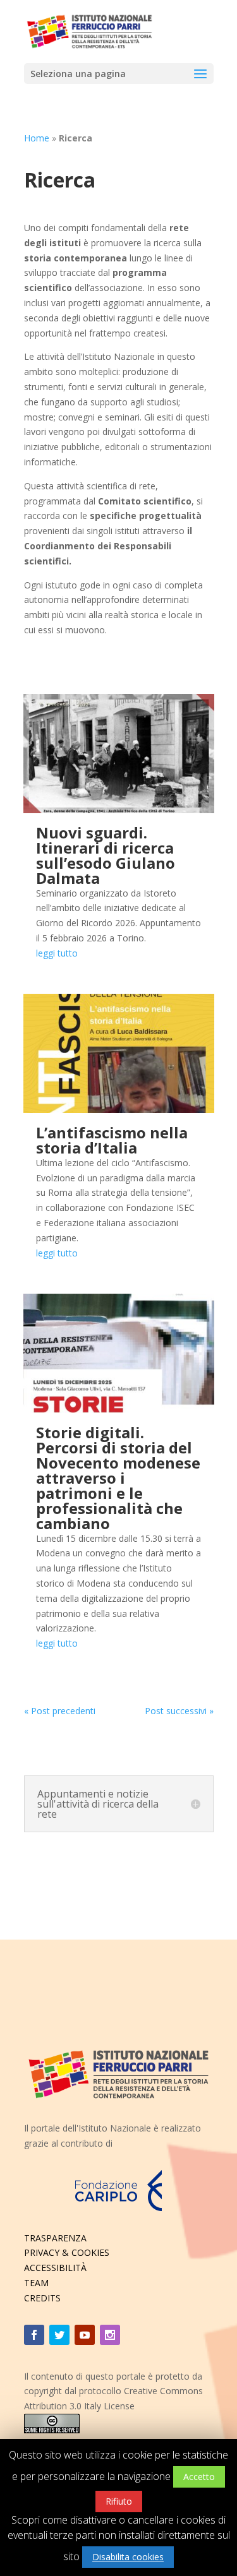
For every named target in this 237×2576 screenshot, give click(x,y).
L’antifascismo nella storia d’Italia (112, 1140)
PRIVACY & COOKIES (67, 2252)
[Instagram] (110, 2335)
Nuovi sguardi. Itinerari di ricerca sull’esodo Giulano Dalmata (106, 855)
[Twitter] (59, 2335)
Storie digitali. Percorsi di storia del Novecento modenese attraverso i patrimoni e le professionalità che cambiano (118, 1478)
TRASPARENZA (55, 2238)
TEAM (36, 2283)
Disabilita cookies (128, 2557)
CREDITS (42, 2298)
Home (37, 138)
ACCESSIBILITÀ (55, 2268)
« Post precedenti (60, 1711)
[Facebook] (34, 2335)
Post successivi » (179, 1711)
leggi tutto (57, 953)
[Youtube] (85, 2335)
